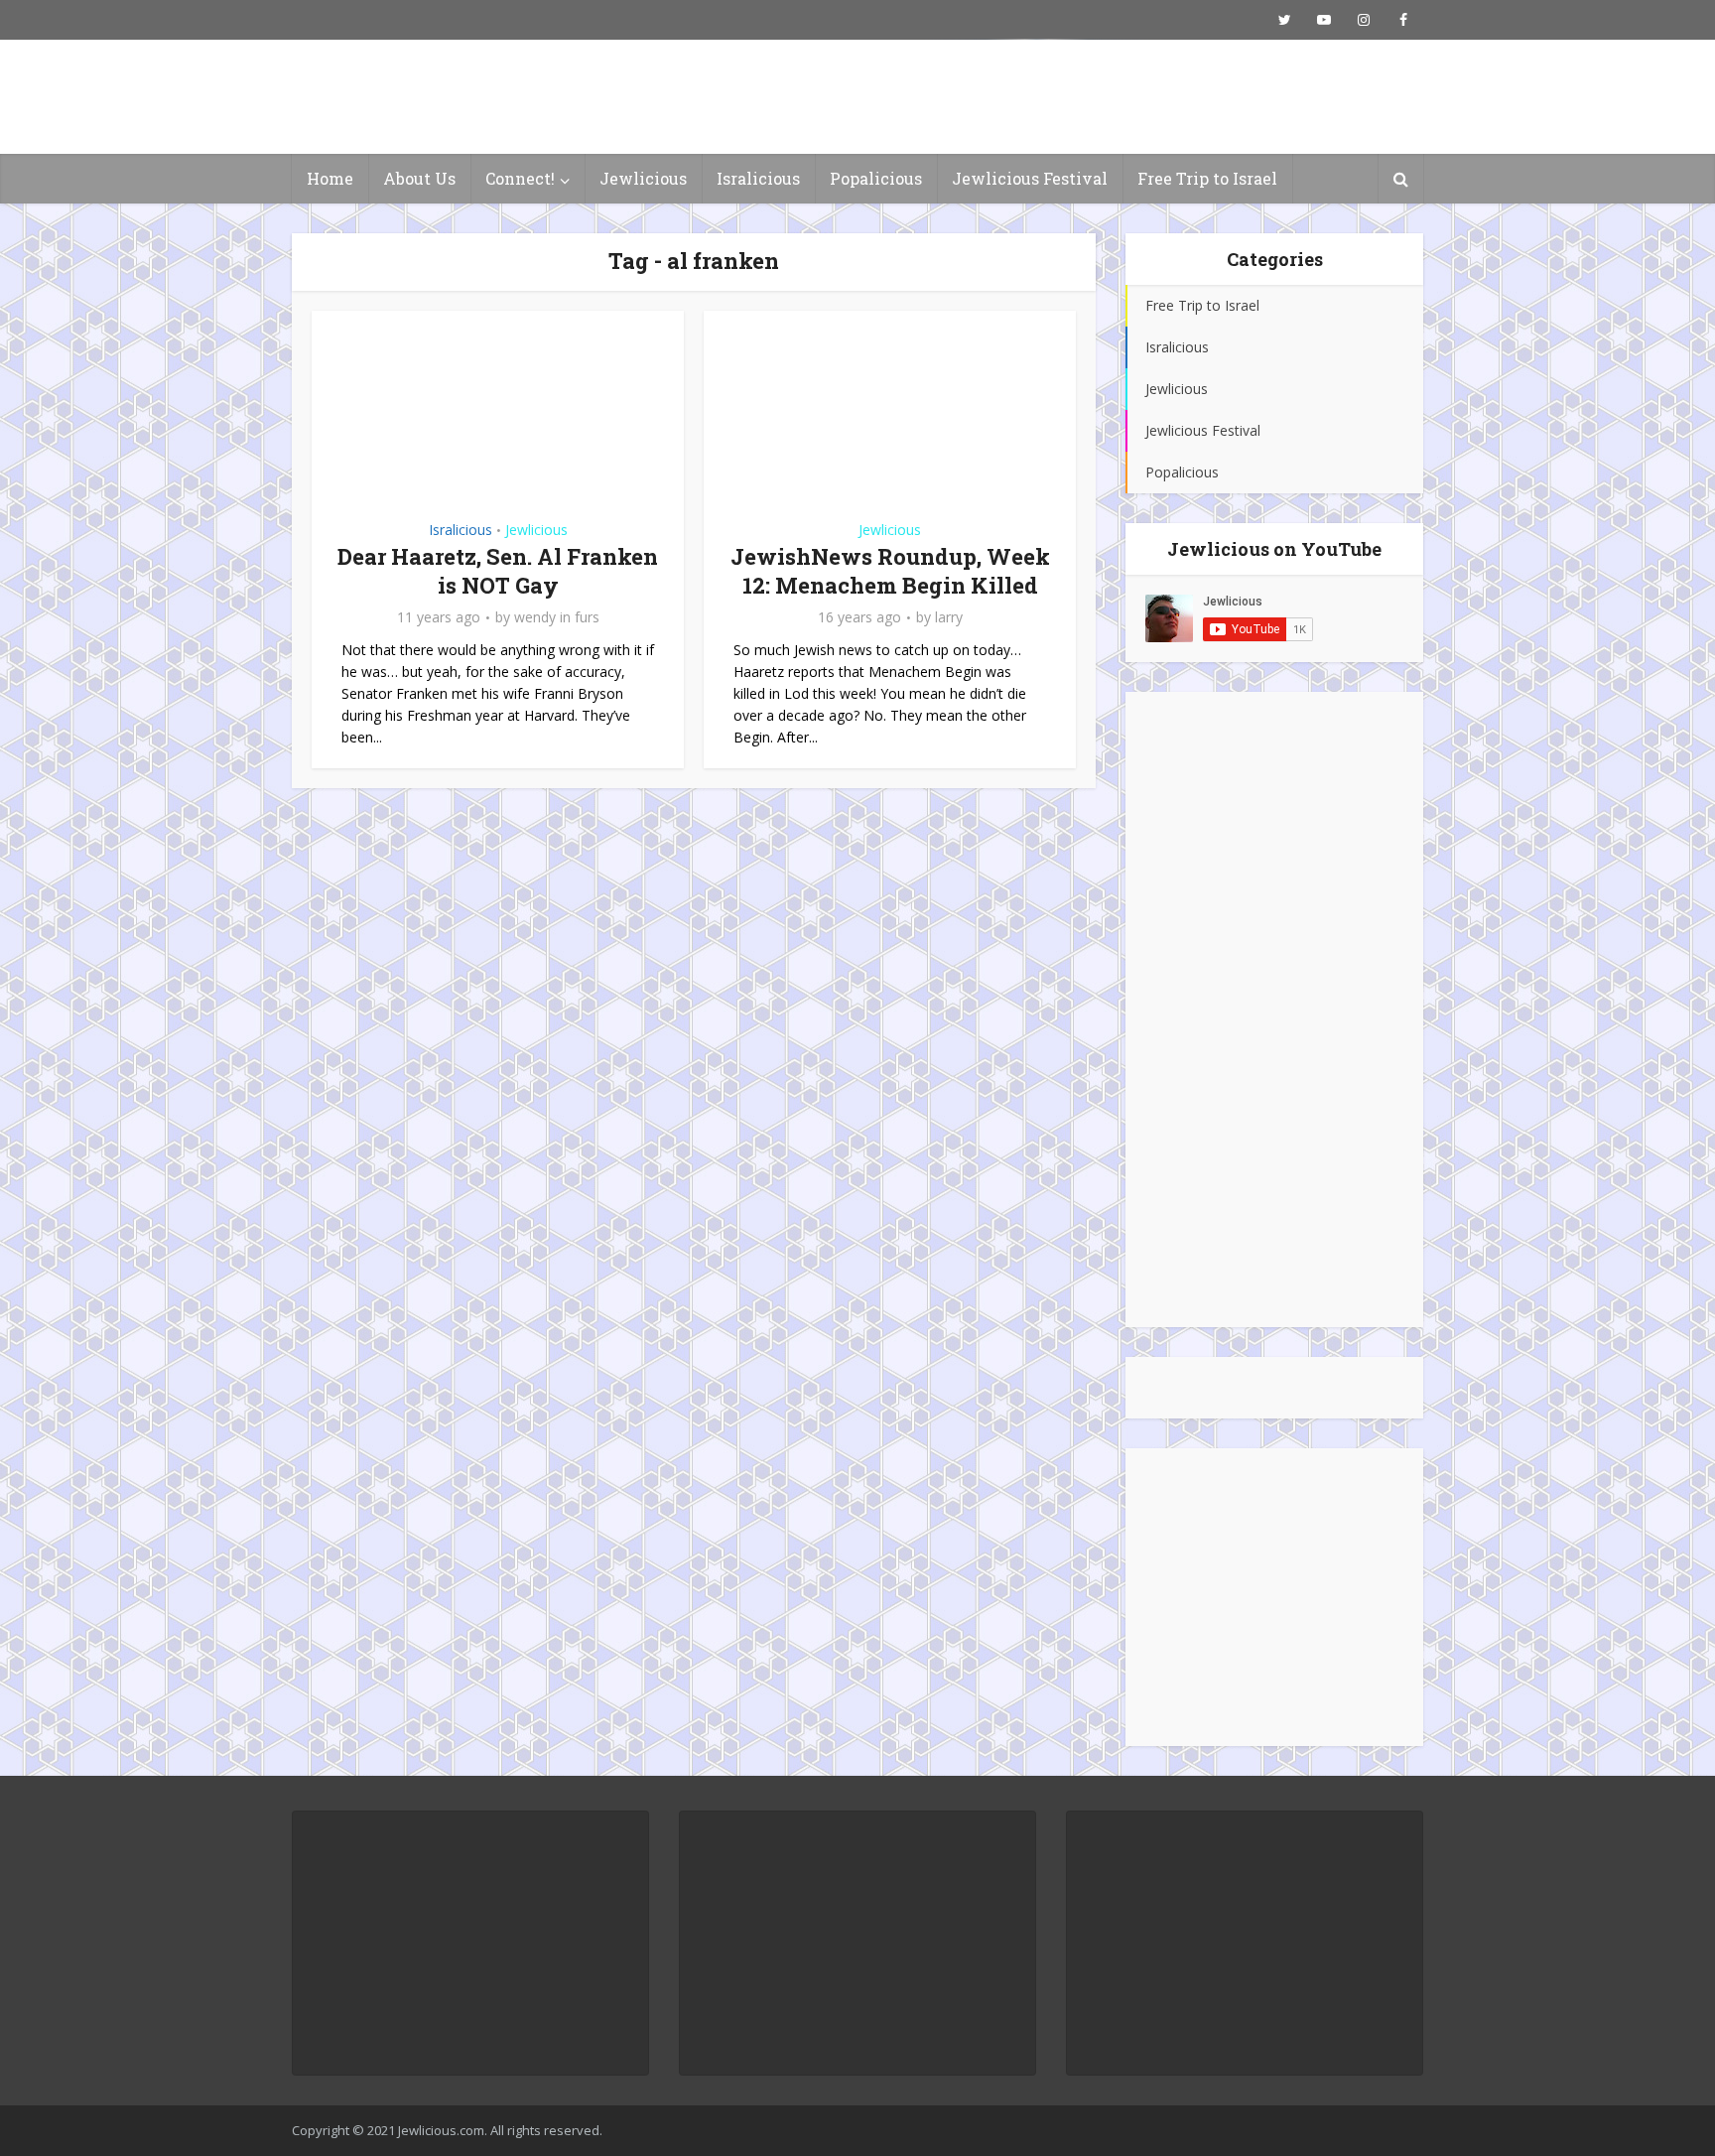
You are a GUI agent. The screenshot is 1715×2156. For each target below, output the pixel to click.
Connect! (520, 178)
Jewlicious (643, 178)
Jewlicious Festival (1030, 178)
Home (330, 178)
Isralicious (758, 178)
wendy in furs (557, 617)
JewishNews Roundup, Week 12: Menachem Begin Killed (890, 571)
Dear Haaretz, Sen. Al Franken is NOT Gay (498, 571)
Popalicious (876, 178)
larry (949, 617)
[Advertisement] (1274, 1010)
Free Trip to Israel (1207, 178)
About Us (419, 178)
